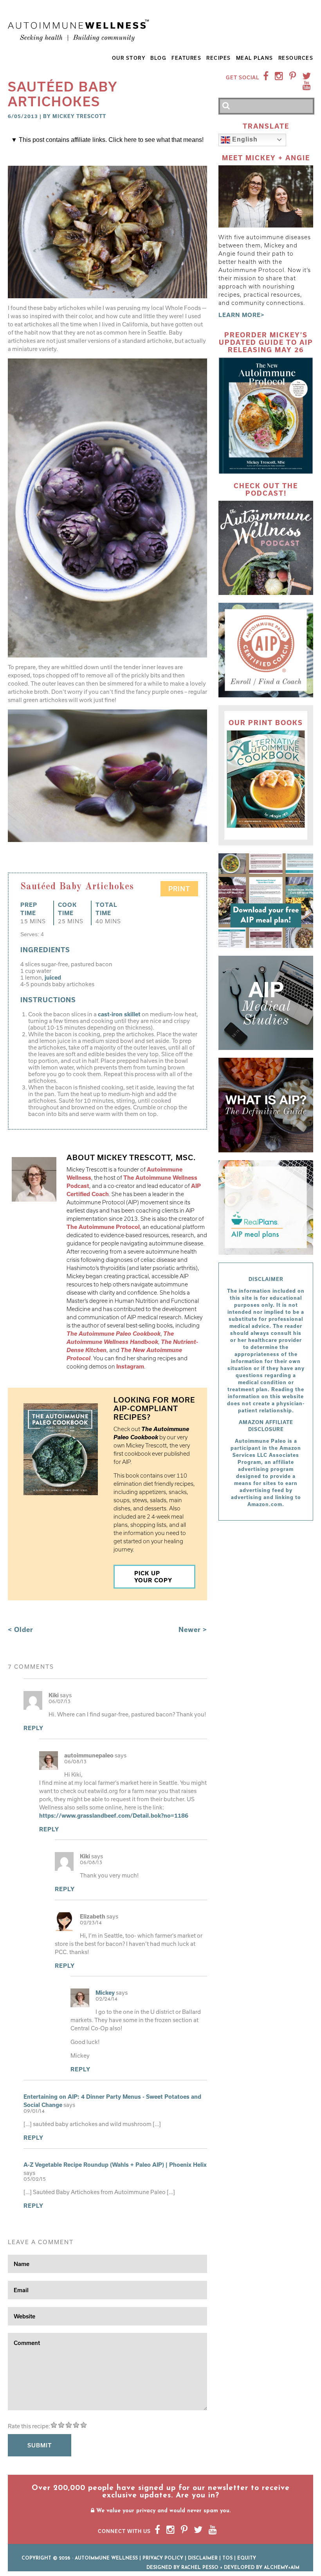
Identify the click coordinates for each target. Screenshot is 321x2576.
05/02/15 (35, 2179)
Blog (158, 58)
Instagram (130, 1366)
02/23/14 (91, 1923)
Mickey (105, 1993)
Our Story (129, 58)
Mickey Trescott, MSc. (147, 1157)
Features (186, 58)
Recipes (219, 58)
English (244, 139)
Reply (33, 1728)
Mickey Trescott (79, 116)
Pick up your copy (153, 1577)
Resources (296, 58)
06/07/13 (60, 1702)
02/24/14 (106, 1999)
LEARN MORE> (242, 315)
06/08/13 (75, 1762)
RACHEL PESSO (200, 2568)
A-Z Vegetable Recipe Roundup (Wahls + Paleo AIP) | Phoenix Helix (115, 2165)
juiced (53, 977)
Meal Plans (255, 58)
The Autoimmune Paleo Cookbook (114, 1334)
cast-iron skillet (119, 1014)
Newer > (193, 1629)
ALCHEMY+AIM (282, 2568)
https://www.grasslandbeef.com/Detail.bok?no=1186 (114, 1816)
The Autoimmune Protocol (103, 1227)
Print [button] (179, 889)
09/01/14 (34, 2111)
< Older (21, 1629)
